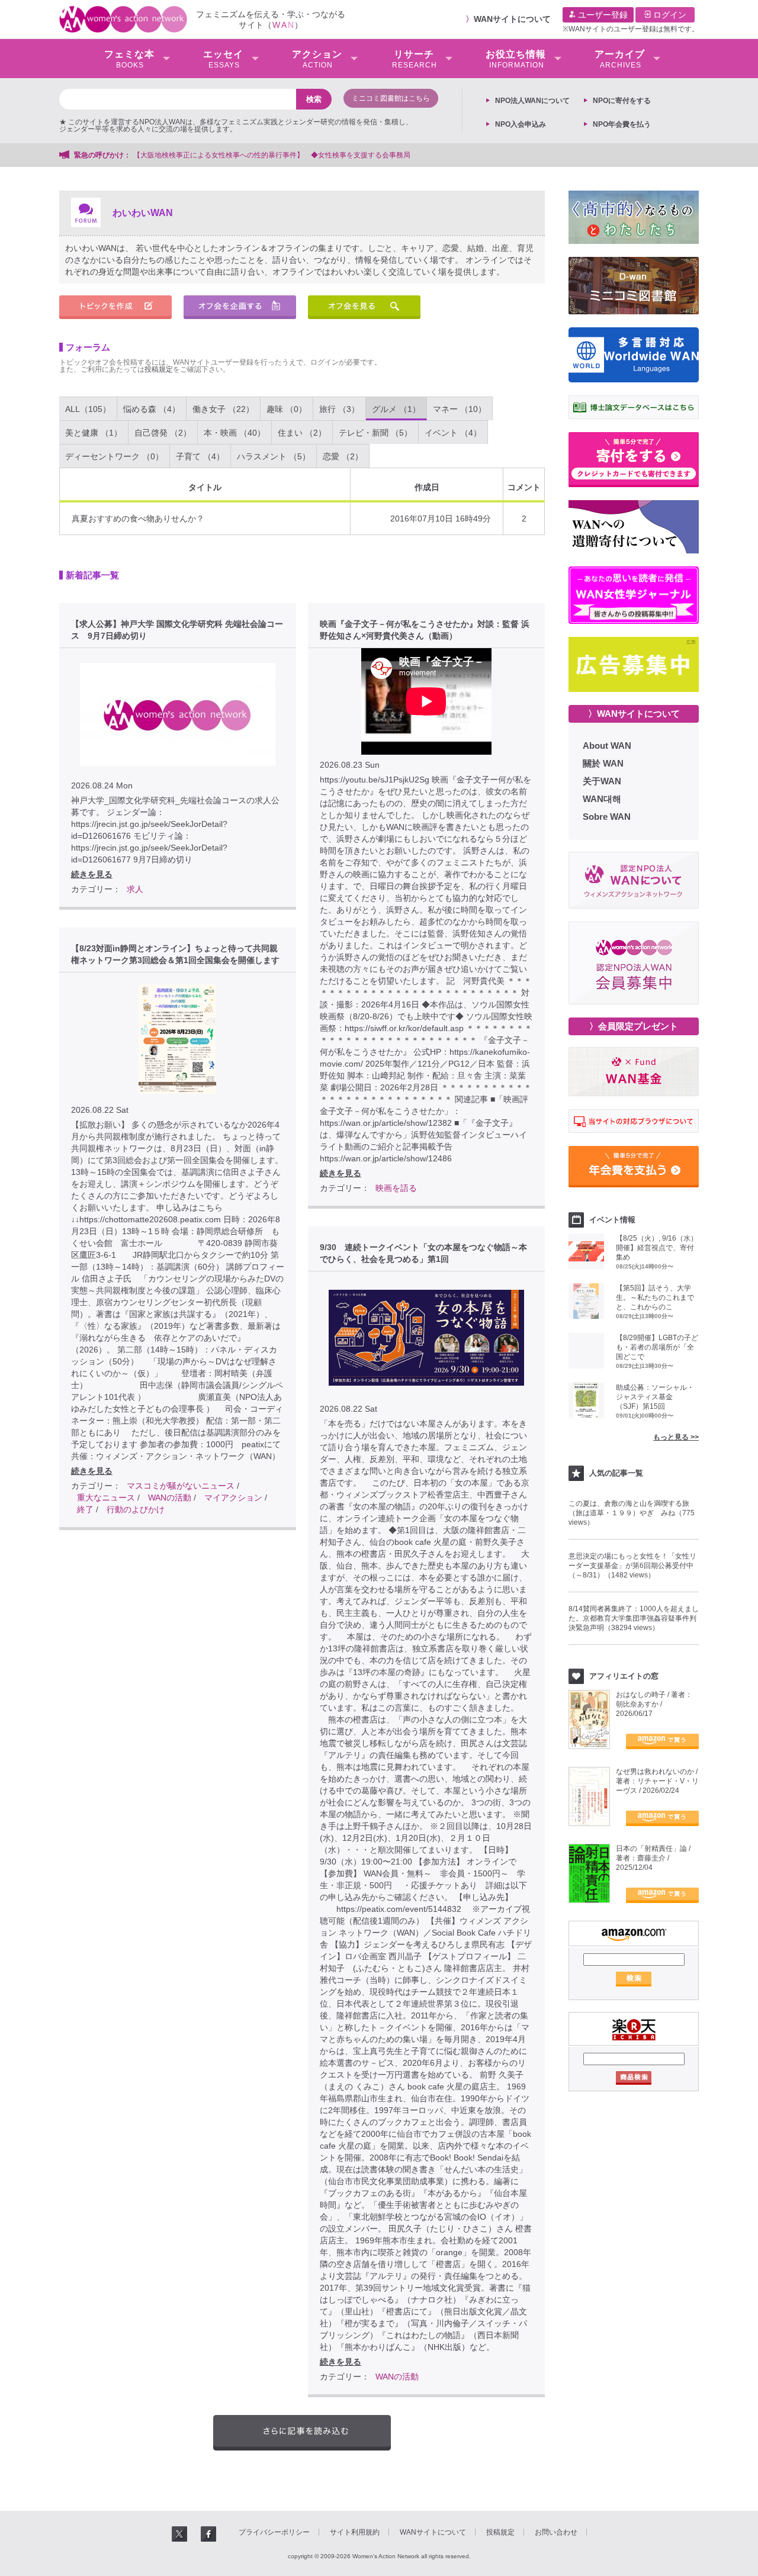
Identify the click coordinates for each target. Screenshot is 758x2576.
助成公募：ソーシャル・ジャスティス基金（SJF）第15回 (655, 1397)
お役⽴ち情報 (516, 59)
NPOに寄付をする (622, 101)
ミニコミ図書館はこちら (391, 98)
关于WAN (602, 781)
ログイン (669, 15)
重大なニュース (106, 1498)
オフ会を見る (364, 307)
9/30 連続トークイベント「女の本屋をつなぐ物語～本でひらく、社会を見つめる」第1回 (423, 1253)
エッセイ (223, 59)
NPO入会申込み (521, 124)
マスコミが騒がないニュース (181, 1486)
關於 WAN (603, 763)
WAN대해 (602, 799)
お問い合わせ (556, 2532)
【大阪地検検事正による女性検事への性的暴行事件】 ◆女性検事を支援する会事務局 (272, 155)
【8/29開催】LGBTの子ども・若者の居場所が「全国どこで (657, 1347)
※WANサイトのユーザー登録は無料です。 (631, 29)
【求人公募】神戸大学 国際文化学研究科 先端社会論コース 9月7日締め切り (177, 630)
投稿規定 (159, 369)
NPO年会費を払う (622, 124)
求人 (135, 889)
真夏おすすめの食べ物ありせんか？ (138, 519)
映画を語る (396, 1188)
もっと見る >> (676, 1437)
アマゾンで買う (662, 1741)
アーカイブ (620, 59)
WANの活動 (170, 1498)
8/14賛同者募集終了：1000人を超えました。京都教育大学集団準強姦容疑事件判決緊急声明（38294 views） (634, 1618)
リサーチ (415, 59)
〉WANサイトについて (634, 714)
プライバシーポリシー (274, 2532)
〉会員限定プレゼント (634, 1026)
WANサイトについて (512, 19)
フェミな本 (129, 59)
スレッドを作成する (115, 307)
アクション (317, 59)
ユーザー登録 (602, 15)
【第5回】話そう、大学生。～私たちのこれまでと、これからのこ (655, 1297)
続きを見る (92, 874)
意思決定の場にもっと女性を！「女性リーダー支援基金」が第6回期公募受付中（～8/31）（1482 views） (632, 1566)
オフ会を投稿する (240, 307)
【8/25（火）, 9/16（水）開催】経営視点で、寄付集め (657, 1248)
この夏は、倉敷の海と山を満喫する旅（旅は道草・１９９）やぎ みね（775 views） (632, 1513)
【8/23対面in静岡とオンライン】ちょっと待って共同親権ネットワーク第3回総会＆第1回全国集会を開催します (175, 954)
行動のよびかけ (136, 1509)
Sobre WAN (607, 817)
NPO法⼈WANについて (532, 101)
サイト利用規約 (355, 2532)
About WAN (607, 746)
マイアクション (233, 1498)
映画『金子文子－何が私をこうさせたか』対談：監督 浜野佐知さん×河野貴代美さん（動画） (425, 630)
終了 (85, 1509)
